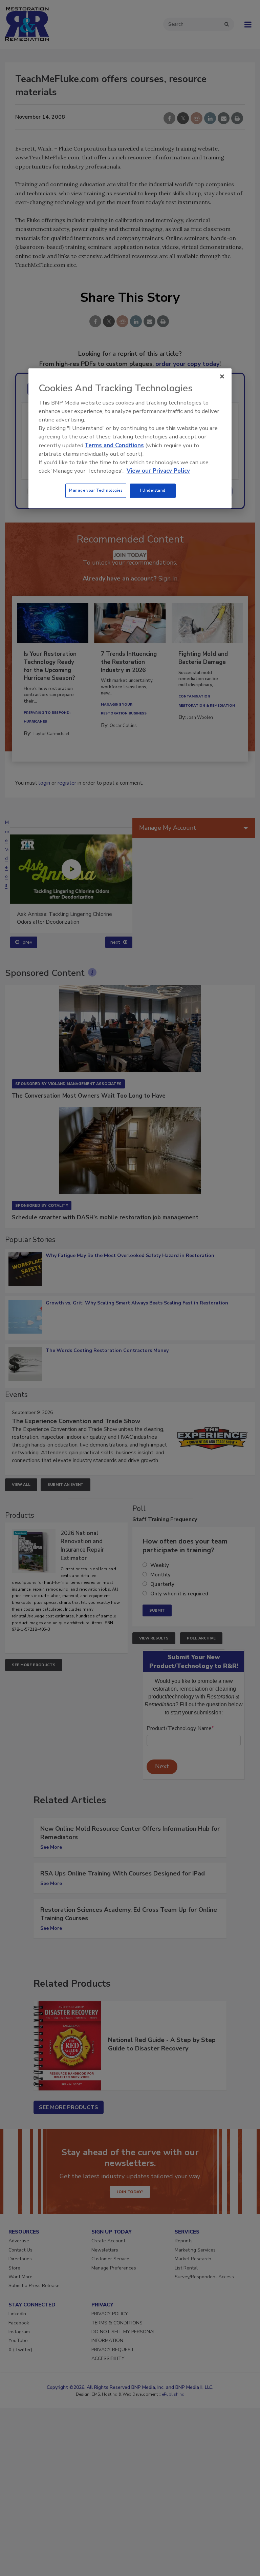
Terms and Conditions (114, 445)
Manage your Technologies (96, 491)
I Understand (153, 491)
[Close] (222, 376)
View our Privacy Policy (158, 471)
